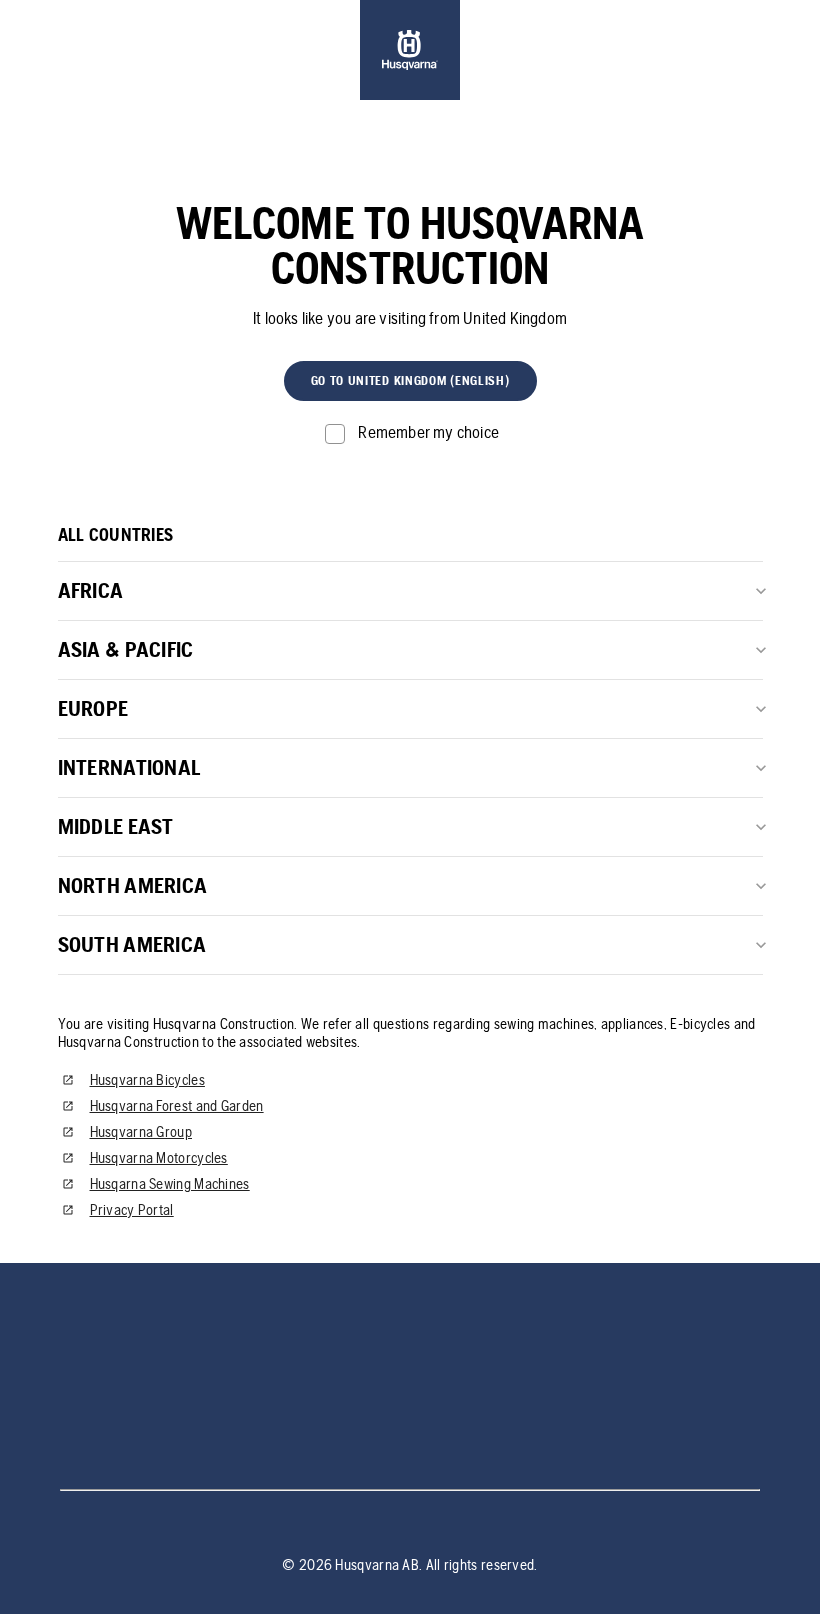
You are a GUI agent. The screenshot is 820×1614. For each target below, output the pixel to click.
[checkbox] (410, 432)
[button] (410, 381)
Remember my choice (428, 432)
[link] (410, 50)
